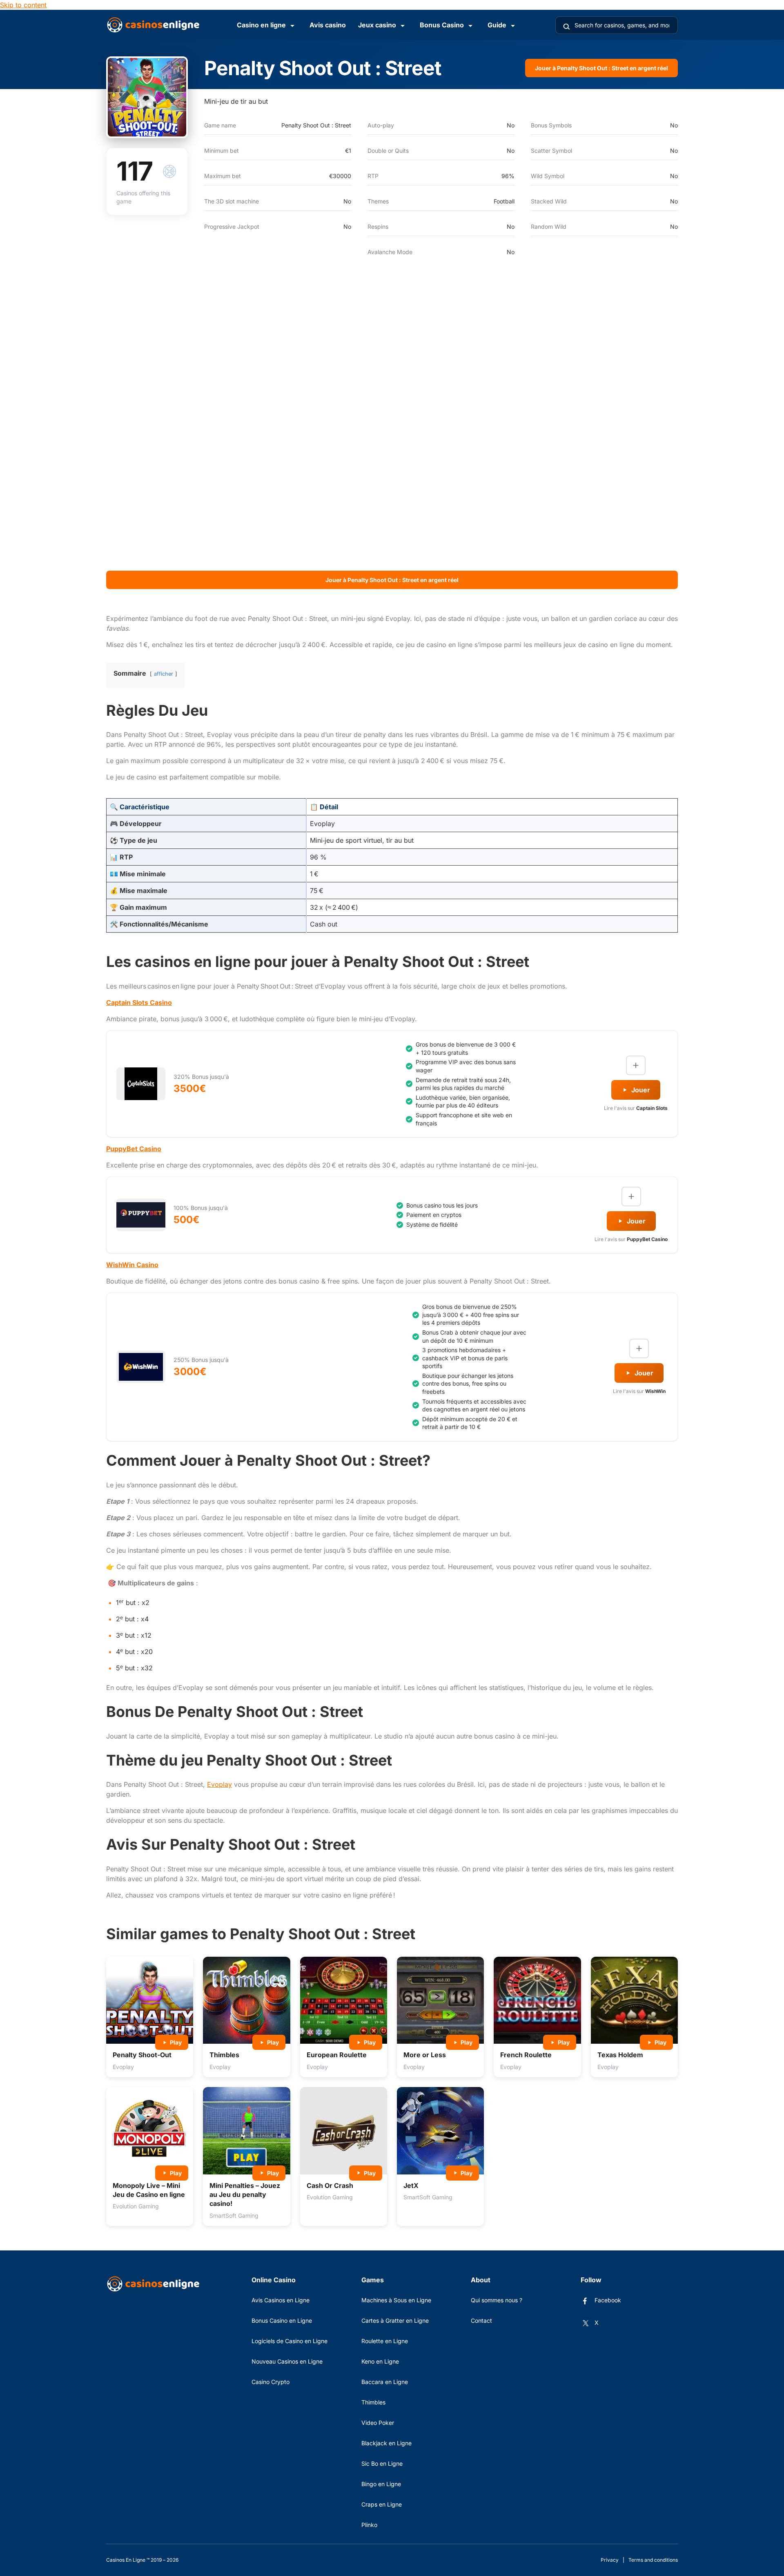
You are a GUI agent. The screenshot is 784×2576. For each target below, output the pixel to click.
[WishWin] (141, 1367)
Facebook (608, 2300)
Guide (497, 25)
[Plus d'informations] (636, 1065)
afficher (164, 674)
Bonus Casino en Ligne (282, 2320)
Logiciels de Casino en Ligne (290, 2341)
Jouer (641, 1090)
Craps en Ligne (382, 2504)
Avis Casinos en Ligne (281, 2300)
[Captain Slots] (141, 1084)
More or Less (425, 2055)
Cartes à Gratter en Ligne (395, 2320)
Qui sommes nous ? (497, 2300)
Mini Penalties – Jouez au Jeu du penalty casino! (245, 2195)
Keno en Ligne (380, 2361)
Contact (481, 2320)
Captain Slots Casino (139, 1002)
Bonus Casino (442, 25)
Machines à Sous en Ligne (396, 2300)
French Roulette (526, 2055)
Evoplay (219, 1784)
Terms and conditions (653, 2560)
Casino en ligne (261, 25)
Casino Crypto (271, 2382)
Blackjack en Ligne (386, 2443)
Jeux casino (377, 25)
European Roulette (337, 2055)
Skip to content (23, 5)
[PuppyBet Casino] (141, 1215)
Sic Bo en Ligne (382, 2463)
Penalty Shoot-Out (142, 2055)
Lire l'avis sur (636, 1108)
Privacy (610, 2560)
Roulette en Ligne (385, 2341)
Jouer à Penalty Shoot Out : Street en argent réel (601, 68)
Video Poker (378, 2423)
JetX (411, 2185)
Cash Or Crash (330, 2185)
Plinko (369, 2525)
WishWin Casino (132, 1265)
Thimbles (224, 2055)
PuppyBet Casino (134, 1149)
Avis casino (328, 25)
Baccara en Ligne (385, 2382)
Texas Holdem (620, 2055)
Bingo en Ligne (381, 2484)
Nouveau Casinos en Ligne (287, 2361)
